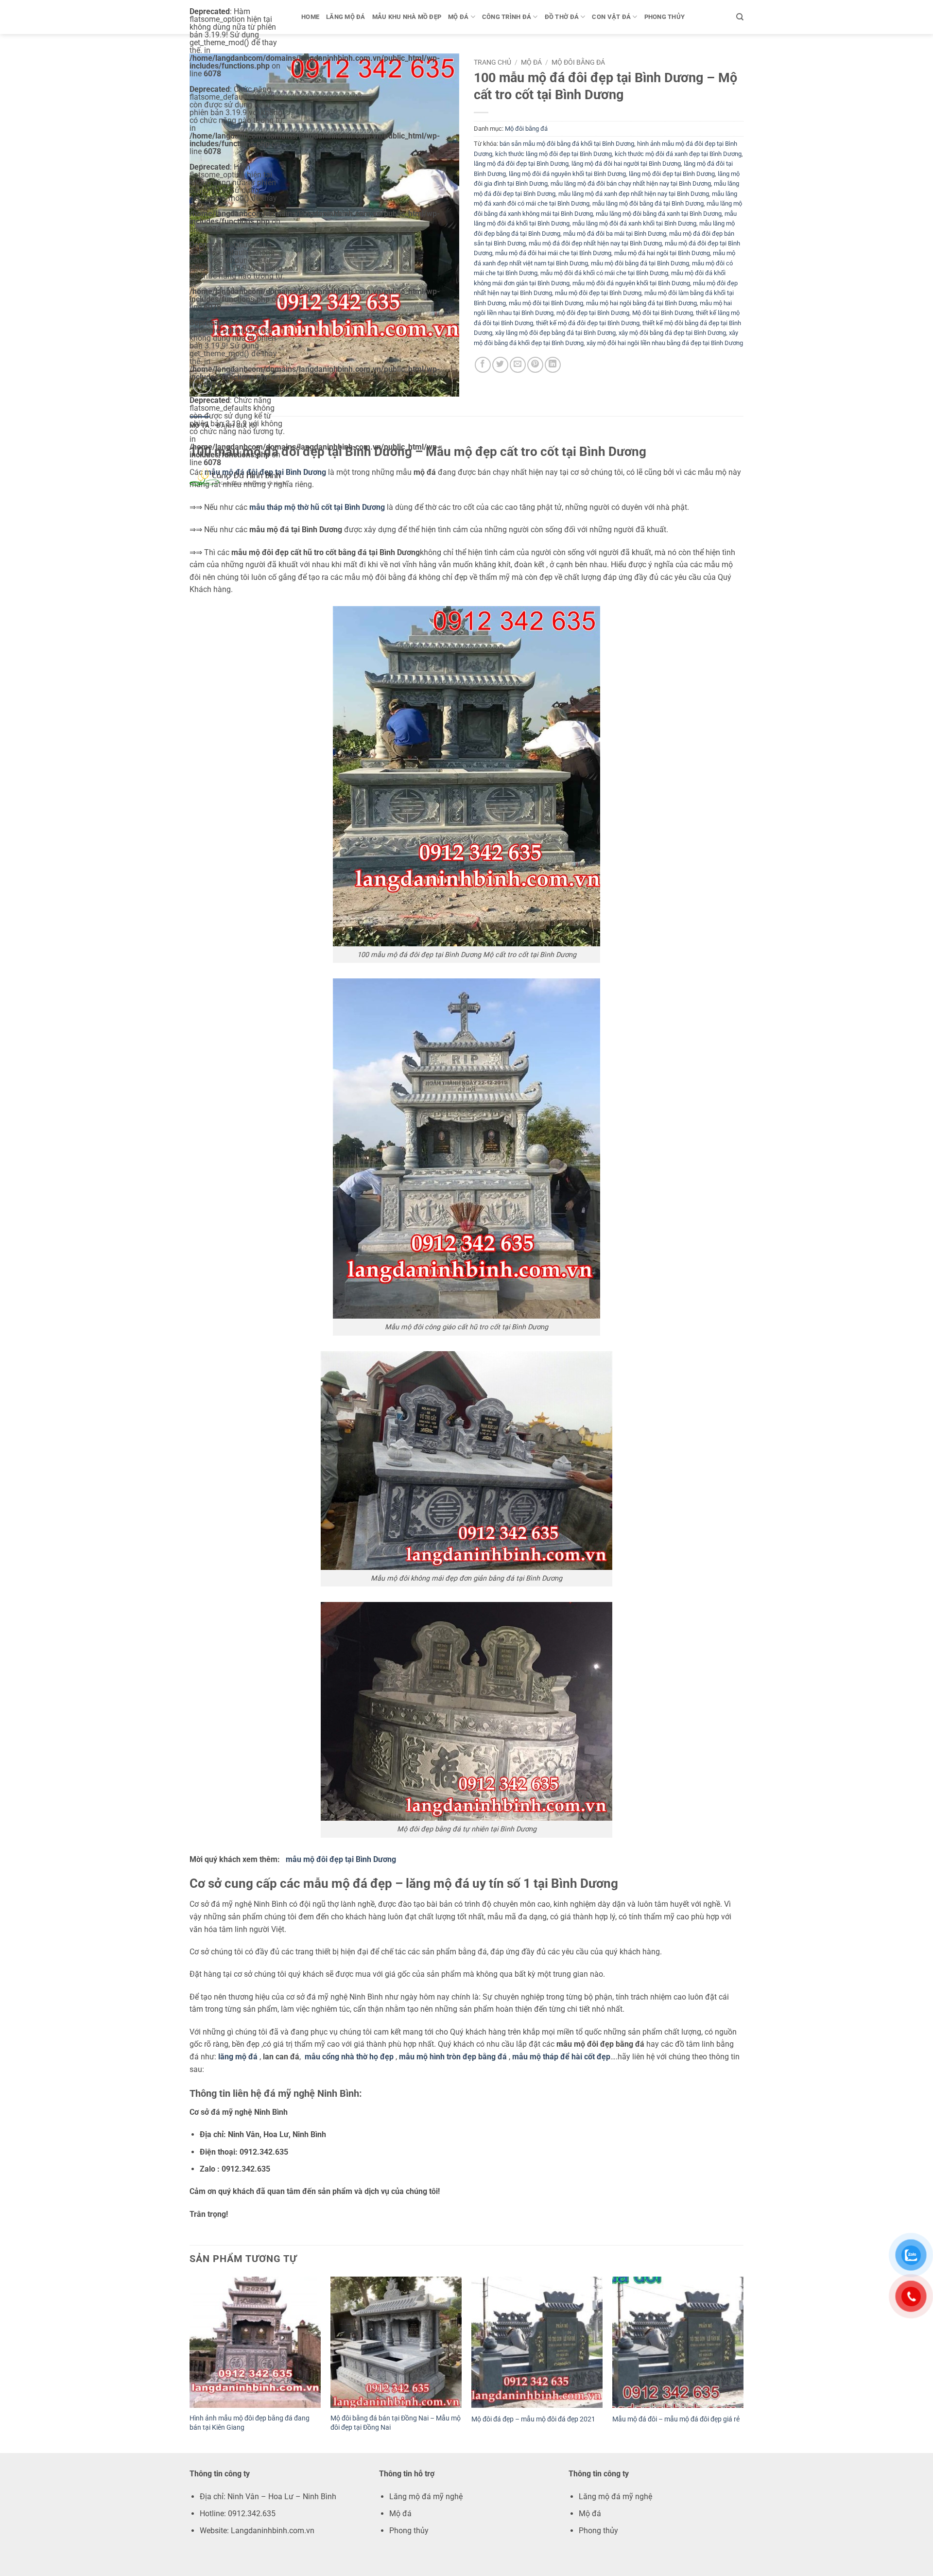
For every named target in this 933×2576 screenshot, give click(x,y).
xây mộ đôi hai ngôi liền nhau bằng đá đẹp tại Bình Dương (665, 343)
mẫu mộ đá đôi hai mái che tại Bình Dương (553, 253)
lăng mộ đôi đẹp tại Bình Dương (672, 174)
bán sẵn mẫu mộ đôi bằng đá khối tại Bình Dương (567, 144)
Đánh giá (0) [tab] (237, 426)
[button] (202, 385)
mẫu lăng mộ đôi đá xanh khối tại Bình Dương (634, 223)
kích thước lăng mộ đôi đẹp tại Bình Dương (553, 154)
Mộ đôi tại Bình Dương (663, 313)
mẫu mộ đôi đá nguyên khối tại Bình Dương (631, 283)
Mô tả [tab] (199, 426)
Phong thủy (665, 17)
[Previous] (190, 2364)
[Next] (743, 2364)
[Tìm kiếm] (740, 17)
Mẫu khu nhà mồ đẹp (407, 17)
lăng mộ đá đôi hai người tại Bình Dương (626, 164)
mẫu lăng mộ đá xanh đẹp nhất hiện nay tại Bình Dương (634, 194)
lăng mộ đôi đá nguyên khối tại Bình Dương (567, 174)
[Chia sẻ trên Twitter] (500, 365)
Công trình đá (507, 17)
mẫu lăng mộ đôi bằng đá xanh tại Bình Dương (659, 214)
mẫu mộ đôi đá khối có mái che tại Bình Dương (604, 273)
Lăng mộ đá (346, 17)
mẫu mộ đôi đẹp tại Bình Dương (598, 293)
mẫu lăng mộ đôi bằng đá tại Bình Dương (648, 203)
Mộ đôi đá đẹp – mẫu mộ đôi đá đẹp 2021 (533, 2419)
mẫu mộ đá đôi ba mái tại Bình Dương (615, 234)
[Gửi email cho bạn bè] (518, 365)
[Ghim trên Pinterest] (535, 365)
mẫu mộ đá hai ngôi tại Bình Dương (662, 253)
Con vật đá (611, 17)
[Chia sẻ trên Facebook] (483, 365)
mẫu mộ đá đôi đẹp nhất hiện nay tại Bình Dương (595, 243)
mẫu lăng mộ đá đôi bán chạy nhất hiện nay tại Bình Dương (631, 183)
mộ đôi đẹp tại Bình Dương (593, 313)
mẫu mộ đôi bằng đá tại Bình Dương (640, 263)
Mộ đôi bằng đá (578, 62)
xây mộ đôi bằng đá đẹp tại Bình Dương (672, 333)
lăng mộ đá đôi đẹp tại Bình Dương (521, 164)
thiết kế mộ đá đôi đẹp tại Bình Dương (588, 323)
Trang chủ (492, 62)
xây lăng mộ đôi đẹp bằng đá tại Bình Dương (555, 333)
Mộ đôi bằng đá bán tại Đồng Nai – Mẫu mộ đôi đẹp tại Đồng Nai (396, 2423)
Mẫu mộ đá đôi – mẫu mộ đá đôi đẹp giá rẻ (676, 2419)
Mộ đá (458, 17)
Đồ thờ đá (562, 17)
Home (310, 17)
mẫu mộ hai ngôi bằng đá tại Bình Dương (641, 303)
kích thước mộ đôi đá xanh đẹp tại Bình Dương (678, 154)
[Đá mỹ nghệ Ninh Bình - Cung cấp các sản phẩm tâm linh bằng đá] (238, 476)
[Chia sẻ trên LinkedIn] (553, 365)
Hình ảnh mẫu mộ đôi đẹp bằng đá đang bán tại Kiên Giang (250, 2423)
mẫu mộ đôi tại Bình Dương (546, 303)
